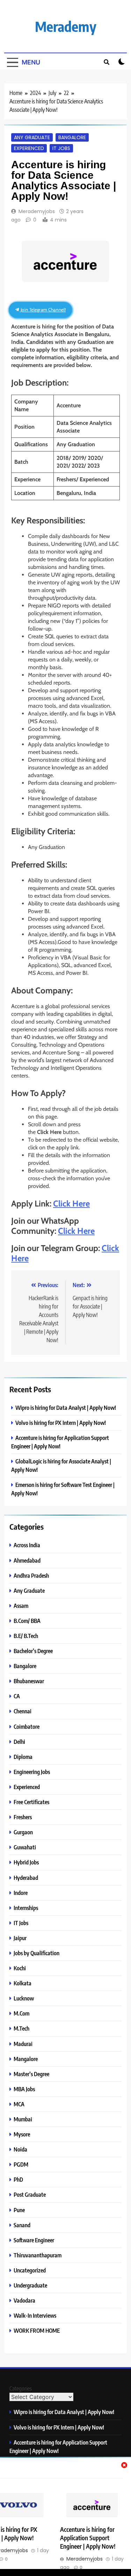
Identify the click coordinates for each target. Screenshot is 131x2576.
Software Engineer (34, 2240)
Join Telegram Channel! (43, 310)
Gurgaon (23, 1832)
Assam (21, 1606)
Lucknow (24, 1998)
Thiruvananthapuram (38, 2255)
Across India (27, 1545)
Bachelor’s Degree (33, 1651)
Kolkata (23, 1983)
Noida (20, 2149)
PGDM (21, 2164)
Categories (21, 2388)
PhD (18, 2179)
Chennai (23, 1711)
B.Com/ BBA (27, 1621)
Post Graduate (30, 2194)
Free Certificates (31, 1802)
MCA (19, 2104)
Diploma (23, 1757)
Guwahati (25, 1847)
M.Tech (21, 2028)
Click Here (71, 1204)
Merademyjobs (37, 211)
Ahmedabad (27, 1560)
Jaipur (20, 1938)
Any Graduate (32, 137)
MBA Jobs (24, 2089)
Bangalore (72, 137)
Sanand (22, 2225)
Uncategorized (30, 2270)
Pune (19, 2210)
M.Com (21, 2013)
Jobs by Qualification (37, 1953)
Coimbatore (27, 1727)
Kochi (20, 1968)
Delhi (19, 1742)
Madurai (23, 2044)
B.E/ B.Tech (26, 1636)
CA (17, 1696)
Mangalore (26, 2059)
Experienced (29, 148)
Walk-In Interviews (35, 2315)
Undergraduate (30, 2285)
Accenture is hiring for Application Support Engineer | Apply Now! (88, 2538)
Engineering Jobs (32, 1772)
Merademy (66, 26)
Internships (26, 1908)
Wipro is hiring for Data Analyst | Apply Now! (66, 1408)
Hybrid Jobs (26, 1862)
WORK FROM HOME (37, 2330)
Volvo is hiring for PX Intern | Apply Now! (61, 1423)
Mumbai (23, 2119)
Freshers (23, 1817)
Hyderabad (26, 1878)
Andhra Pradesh (31, 1575)
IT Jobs (61, 148)
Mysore (22, 2134)
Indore (21, 1893)
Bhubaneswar (29, 1681)
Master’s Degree (31, 2074)
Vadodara (24, 2300)
